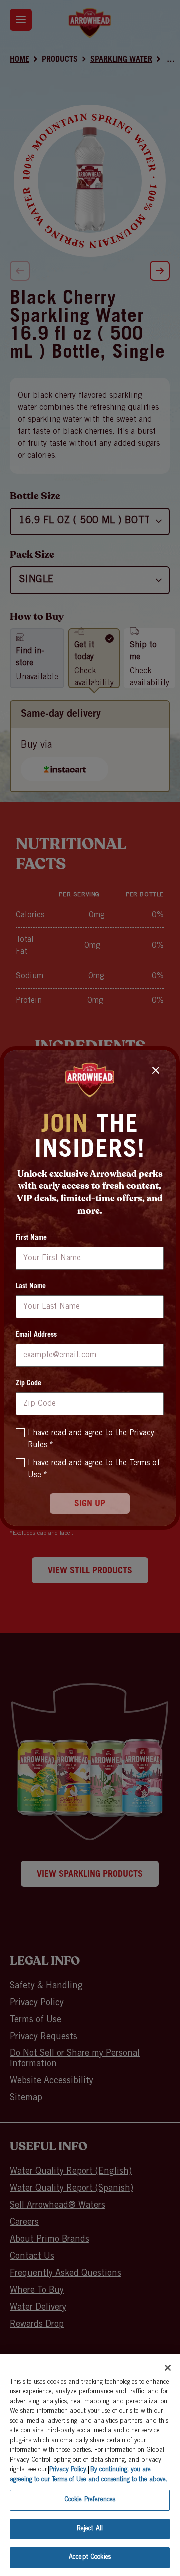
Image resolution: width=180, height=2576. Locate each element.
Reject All (90, 2529)
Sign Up (90, 1504)
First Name (31, 1238)
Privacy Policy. (69, 2470)
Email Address (36, 1335)
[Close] (168, 2368)
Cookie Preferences (90, 2500)
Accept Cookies (90, 2557)
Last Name (31, 1287)
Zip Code (29, 1384)
